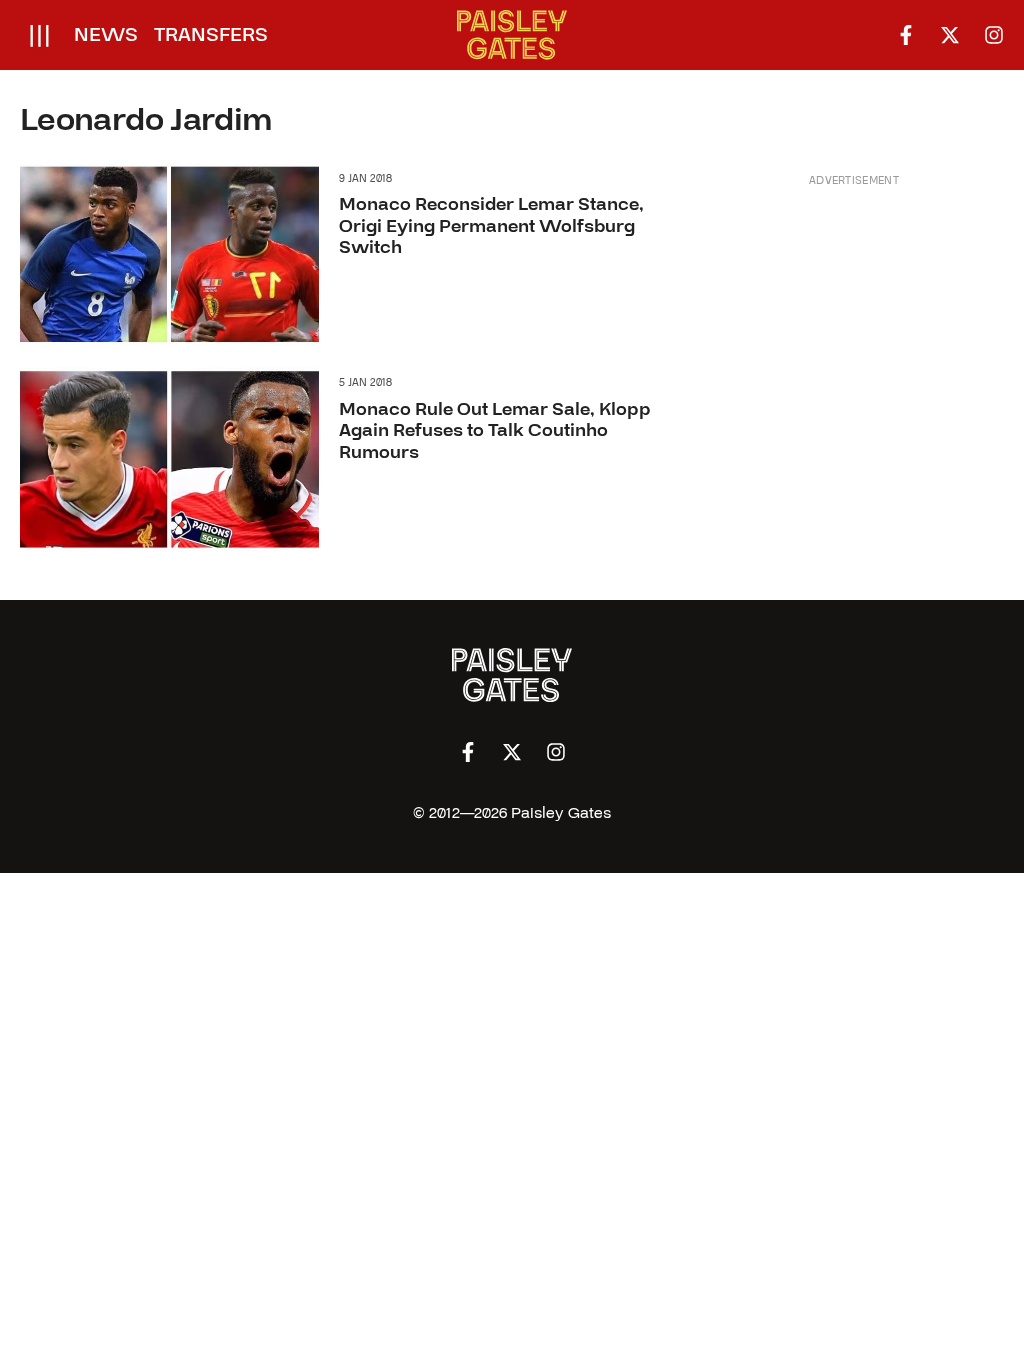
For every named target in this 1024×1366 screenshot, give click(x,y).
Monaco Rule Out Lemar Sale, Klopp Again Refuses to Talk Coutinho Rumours (495, 431)
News (106, 35)
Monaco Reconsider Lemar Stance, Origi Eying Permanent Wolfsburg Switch (491, 226)
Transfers (211, 35)
